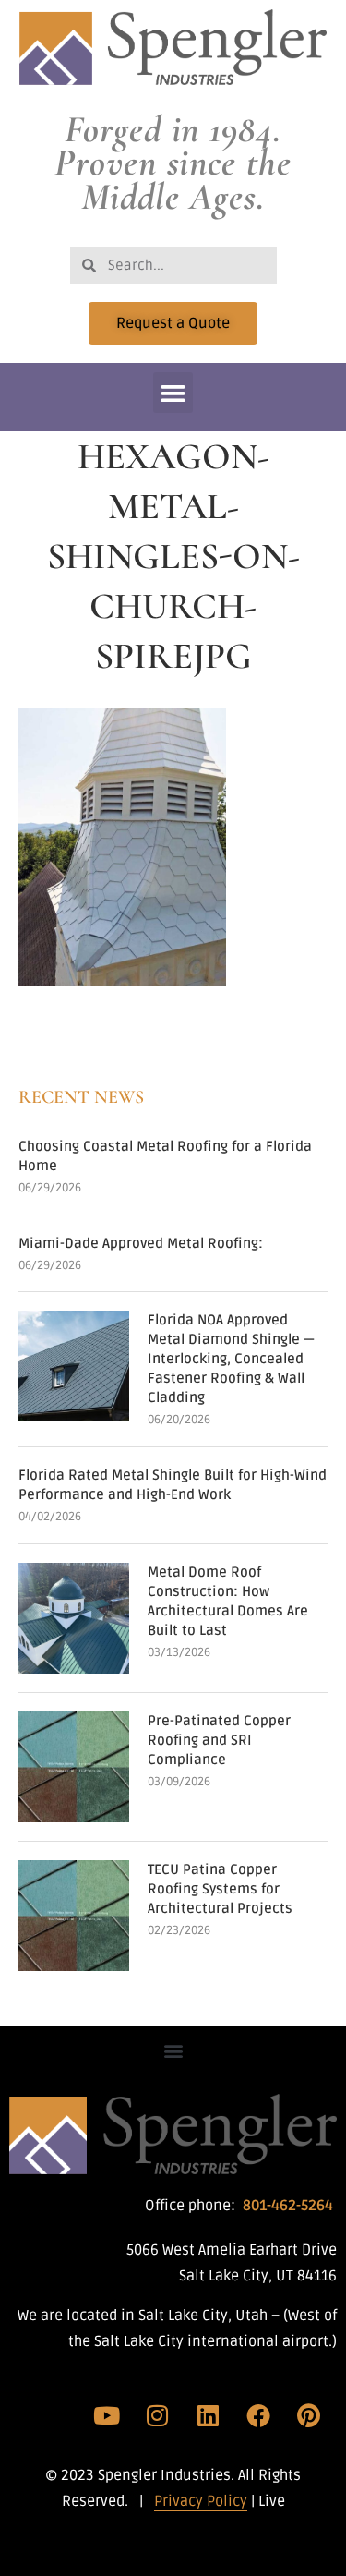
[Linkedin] (208, 2415)
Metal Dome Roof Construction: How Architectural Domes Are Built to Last (228, 1601)
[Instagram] (158, 2415)
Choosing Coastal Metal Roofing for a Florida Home (165, 1156)
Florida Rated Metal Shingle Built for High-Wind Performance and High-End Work (173, 1485)
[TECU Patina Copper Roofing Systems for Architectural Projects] (74, 1916)
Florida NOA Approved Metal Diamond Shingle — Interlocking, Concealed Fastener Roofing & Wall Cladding (231, 1359)
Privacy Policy (201, 2501)
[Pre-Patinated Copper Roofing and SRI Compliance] (74, 1767)
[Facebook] (258, 2415)
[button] (173, 393)
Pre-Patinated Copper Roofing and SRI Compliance (219, 1740)
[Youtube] (107, 2415)
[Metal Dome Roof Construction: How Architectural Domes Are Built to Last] (74, 1618)
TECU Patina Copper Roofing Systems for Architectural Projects (220, 1889)
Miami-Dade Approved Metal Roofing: (141, 1243)
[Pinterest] (308, 2415)
